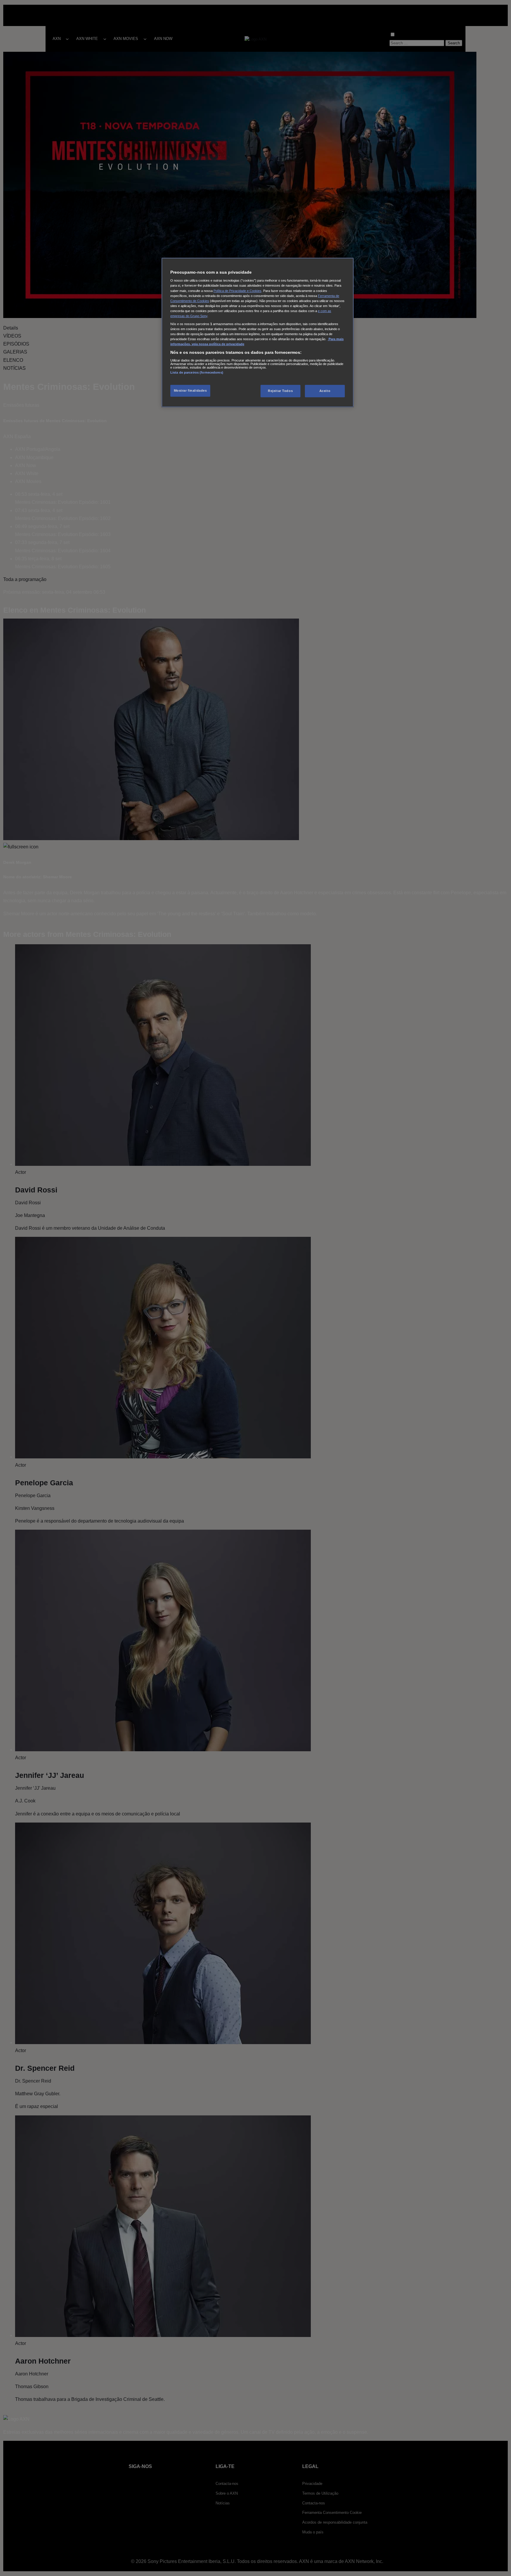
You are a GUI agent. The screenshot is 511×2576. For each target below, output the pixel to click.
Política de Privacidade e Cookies (237, 291)
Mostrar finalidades (190, 390)
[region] (258, 333)
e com (323, 311)
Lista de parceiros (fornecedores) (197, 372)
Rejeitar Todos (280, 391)
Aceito (325, 391)
